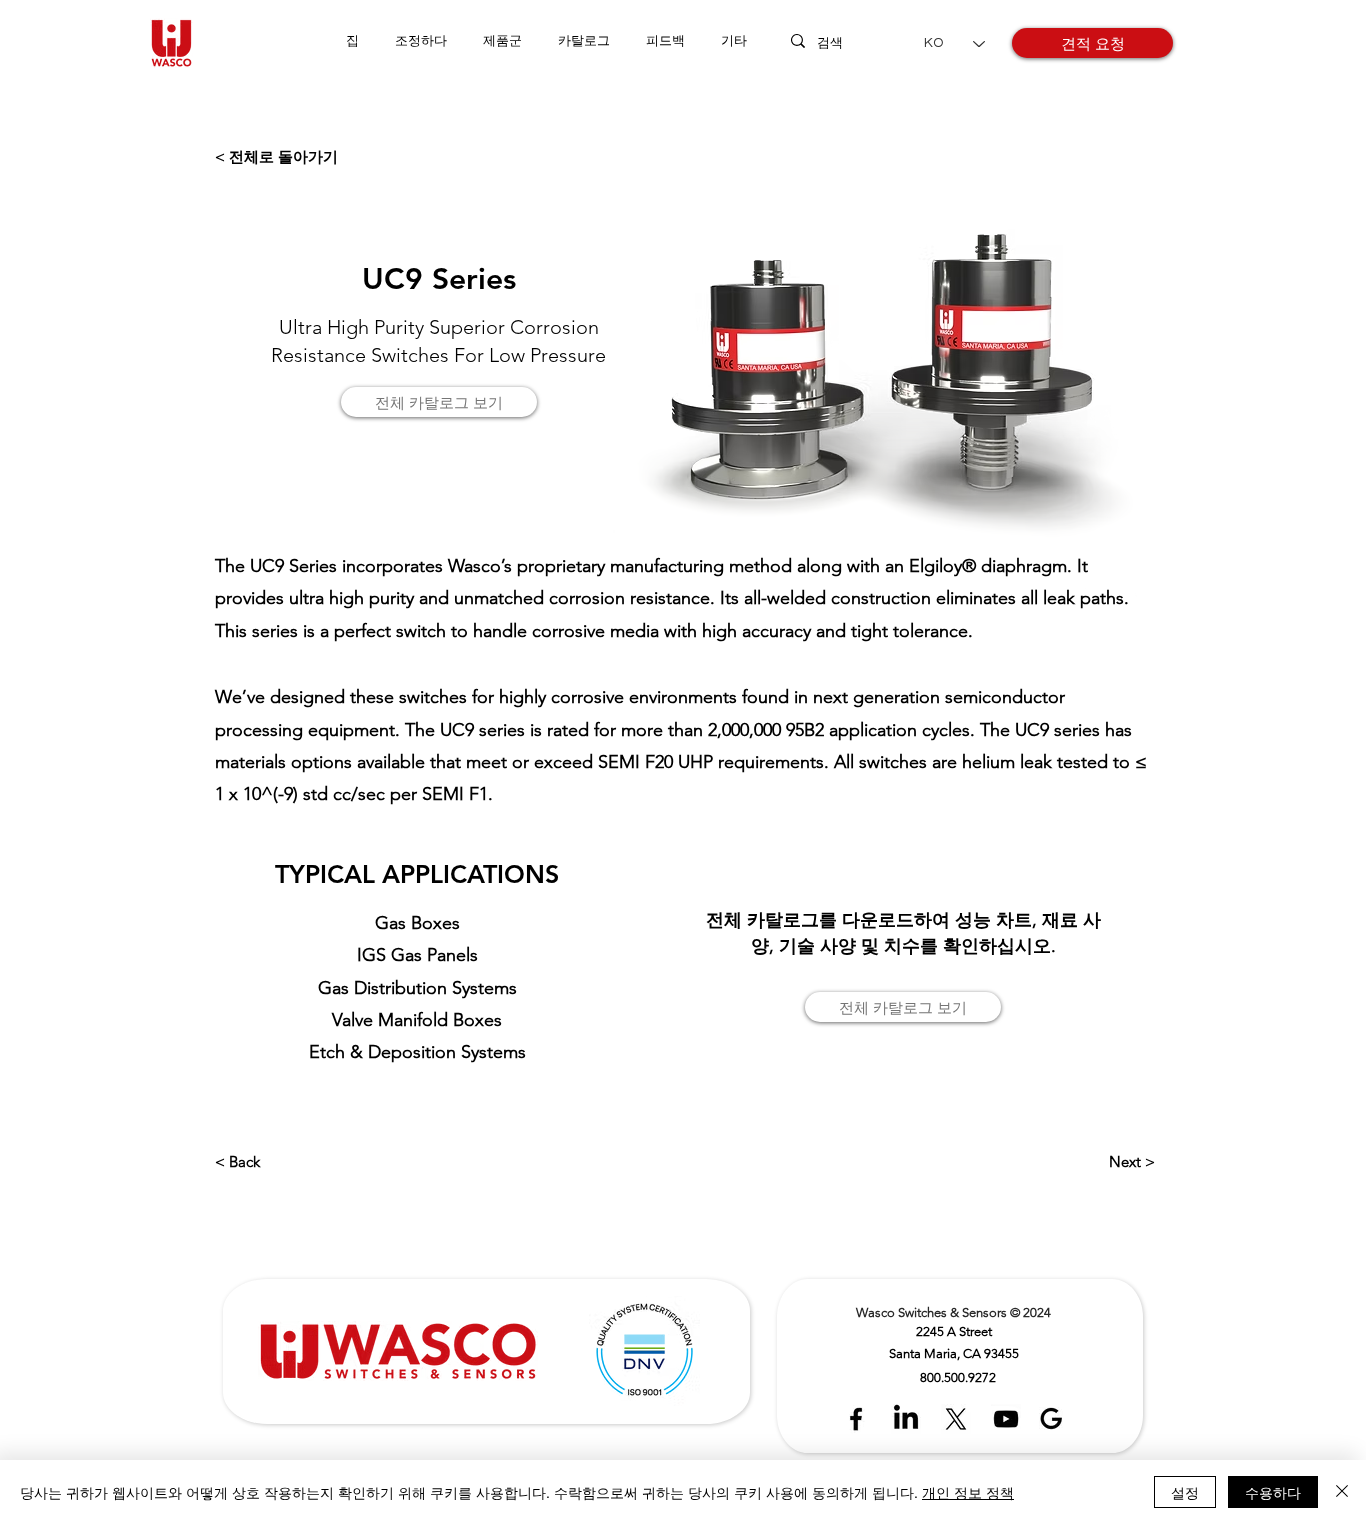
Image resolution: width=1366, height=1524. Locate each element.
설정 (1185, 1492)
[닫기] (1342, 1492)
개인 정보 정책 (968, 1492)
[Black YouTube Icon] (1006, 1419)
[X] (956, 1419)
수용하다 (1273, 1492)
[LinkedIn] (906, 1419)
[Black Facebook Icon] (856, 1419)
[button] (502, 41)
